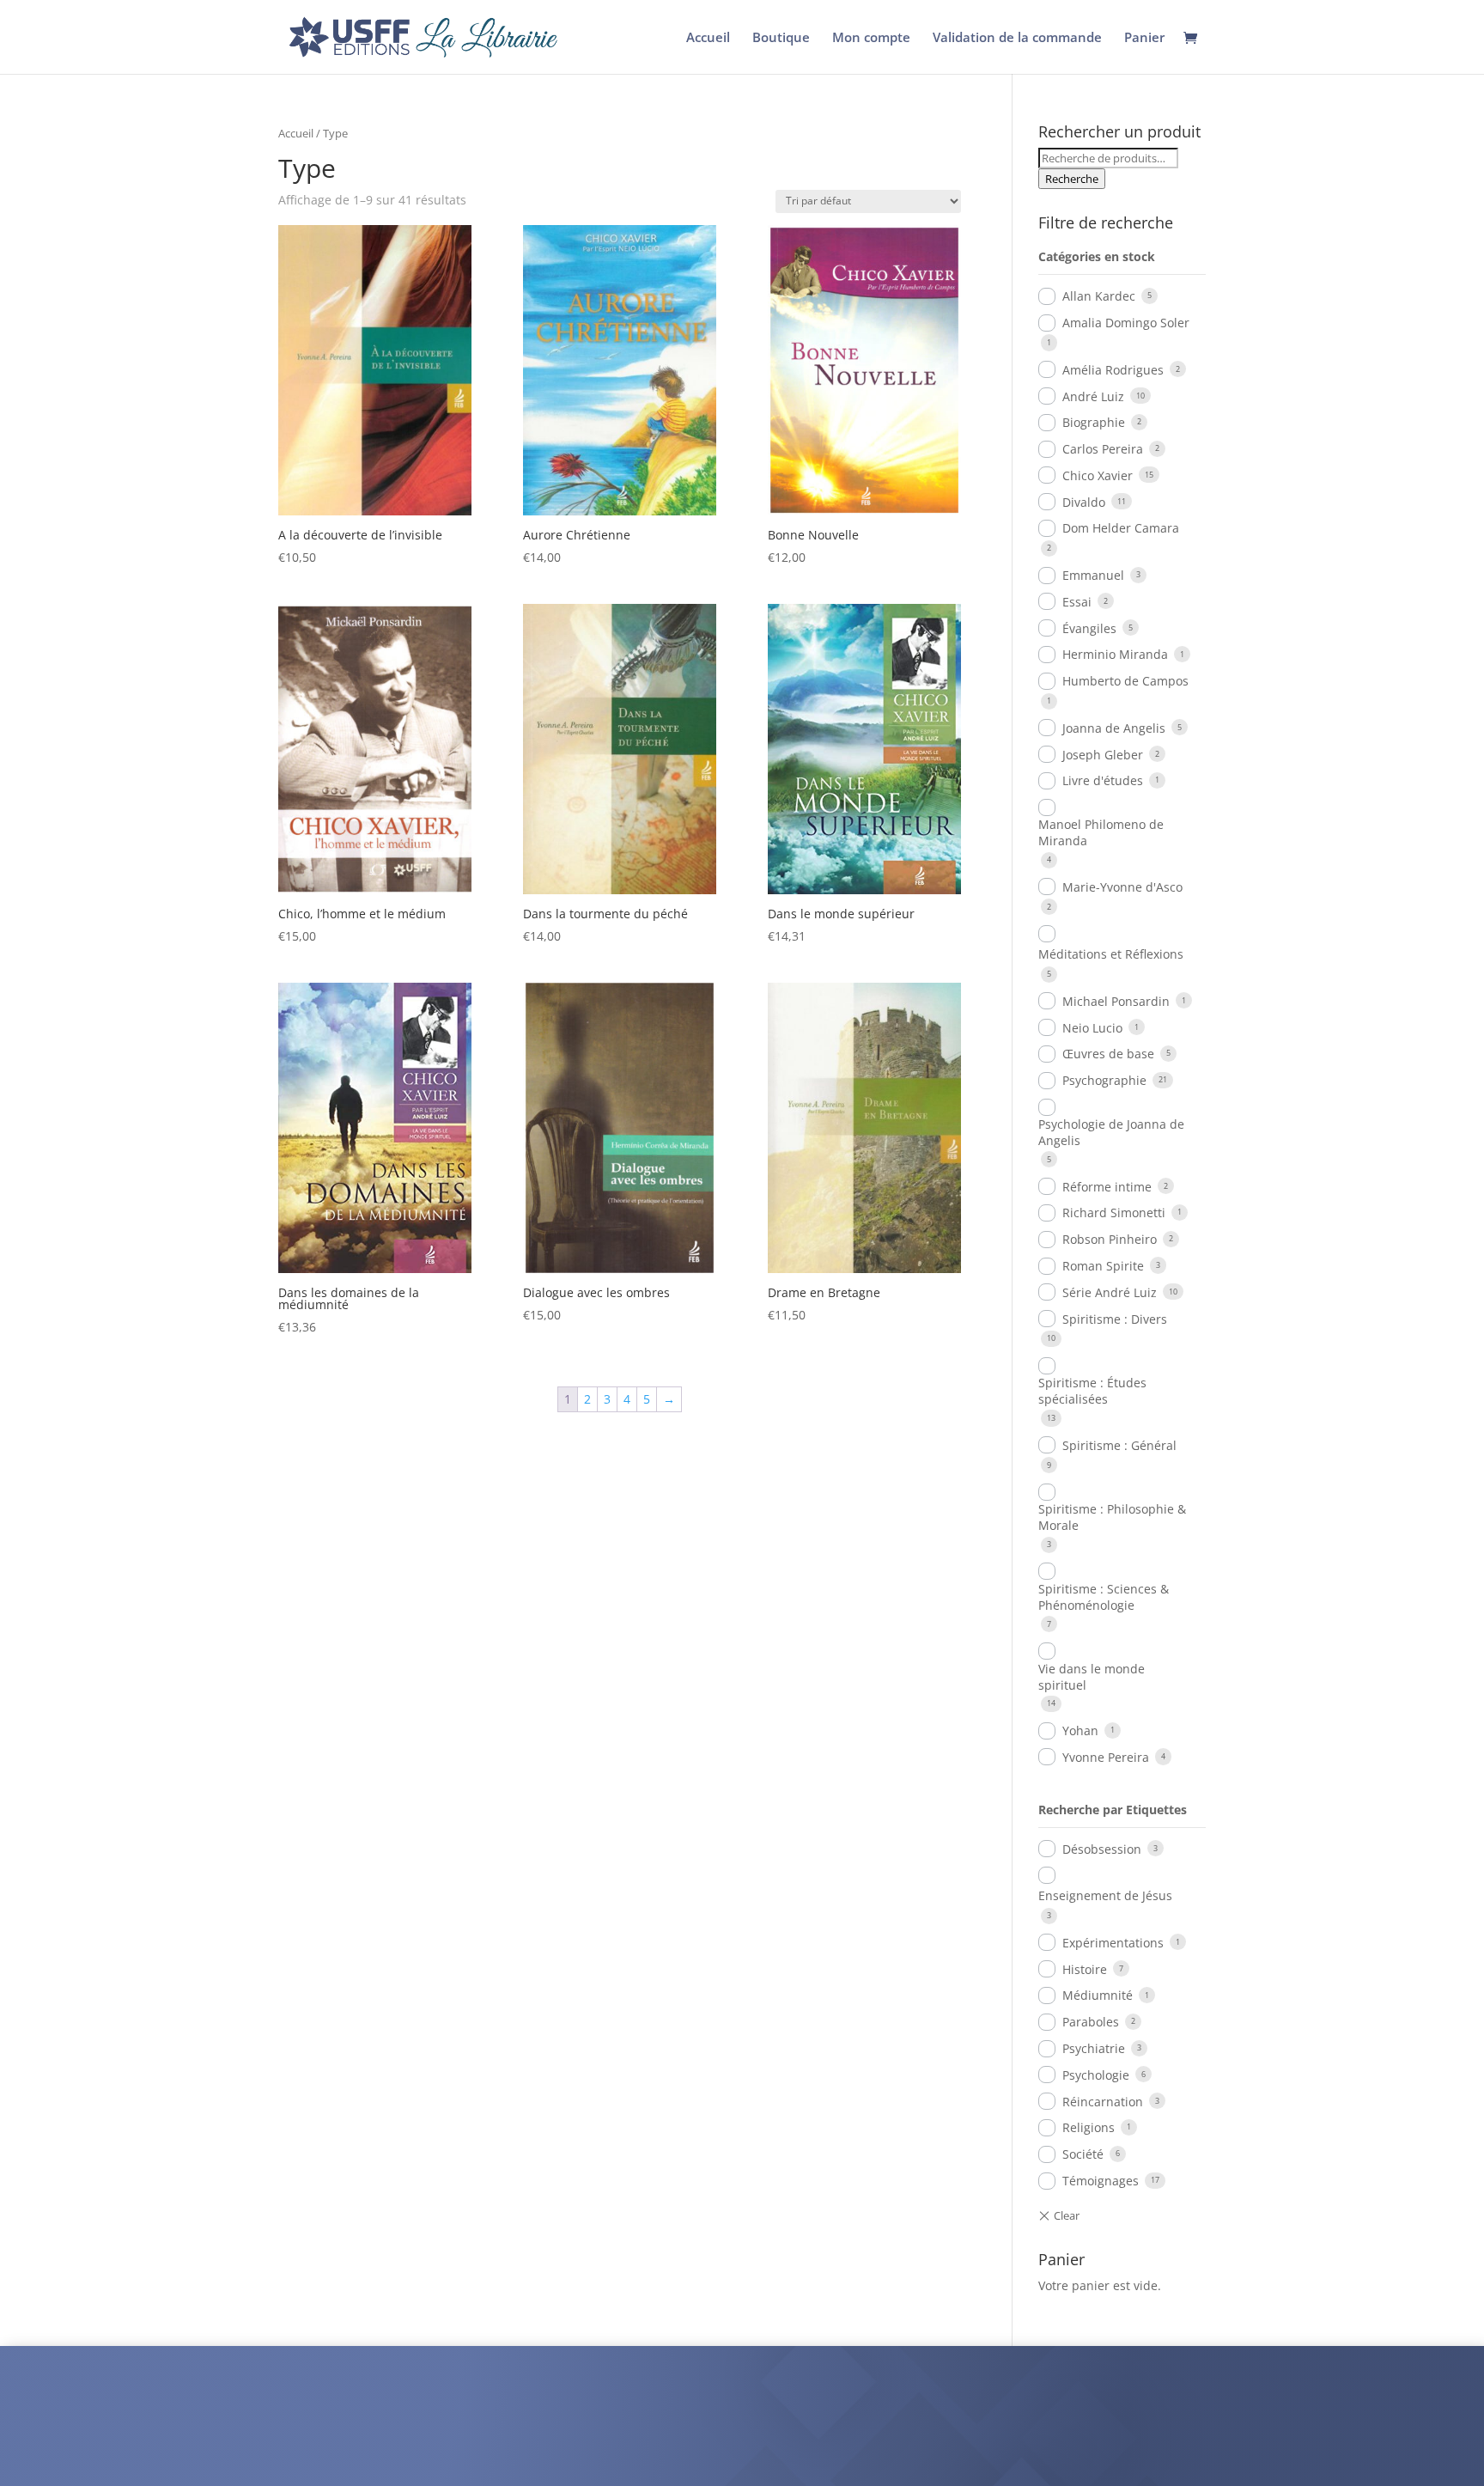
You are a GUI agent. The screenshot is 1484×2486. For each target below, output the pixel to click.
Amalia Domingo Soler (1126, 323)
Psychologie (1096, 2075)
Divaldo (1084, 502)
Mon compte (871, 38)
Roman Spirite (1103, 1266)
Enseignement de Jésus (1105, 1895)
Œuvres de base (1108, 1054)
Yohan (1080, 1730)
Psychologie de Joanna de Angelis (1111, 1132)
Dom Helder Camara (1121, 528)
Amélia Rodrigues (1113, 370)
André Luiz (1093, 396)
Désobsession (1102, 1849)
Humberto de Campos (1125, 681)
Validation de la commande (1017, 38)
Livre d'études (1103, 780)
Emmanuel (1093, 575)
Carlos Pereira (1103, 449)
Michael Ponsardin (1116, 1001)
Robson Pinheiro (1110, 1239)
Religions (1089, 2127)
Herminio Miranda (1115, 654)
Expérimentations (1113, 1943)
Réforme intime (1107, 1187)
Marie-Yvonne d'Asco (1122, 887)
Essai (1077, 602)
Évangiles (1089, 628)
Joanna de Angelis (1114, 728)
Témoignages (1101, 2181)
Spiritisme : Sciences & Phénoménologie (1104, 1597)
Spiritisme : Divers (1115, 1319)
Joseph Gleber (1103, 755)
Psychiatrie (1094, 2048)
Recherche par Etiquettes (1113, 1810)
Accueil (708, 38)
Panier (1144, 38)
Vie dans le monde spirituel (1092, 1677)
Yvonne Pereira (1106, 1757)
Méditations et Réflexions (1111, 954)
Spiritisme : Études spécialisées (1092, 1391)
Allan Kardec (1099, 296)
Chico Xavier (1098, 475)
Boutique (781, 38)
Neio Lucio (1092, 1028)
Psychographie (1104, 1080)
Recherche (1072, 179)
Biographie (1094, 422)
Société (1083, 2154)
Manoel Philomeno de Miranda (1101, 832)
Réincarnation (1103, 2102)
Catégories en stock (1097, 256)
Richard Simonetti (1114, 1213)
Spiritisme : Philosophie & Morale (1112, 1517)
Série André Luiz (1110, 1292)
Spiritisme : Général (1119, 1445)
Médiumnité (1098, 1995)
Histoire (1085, 1969)
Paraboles (1091, 2022)
